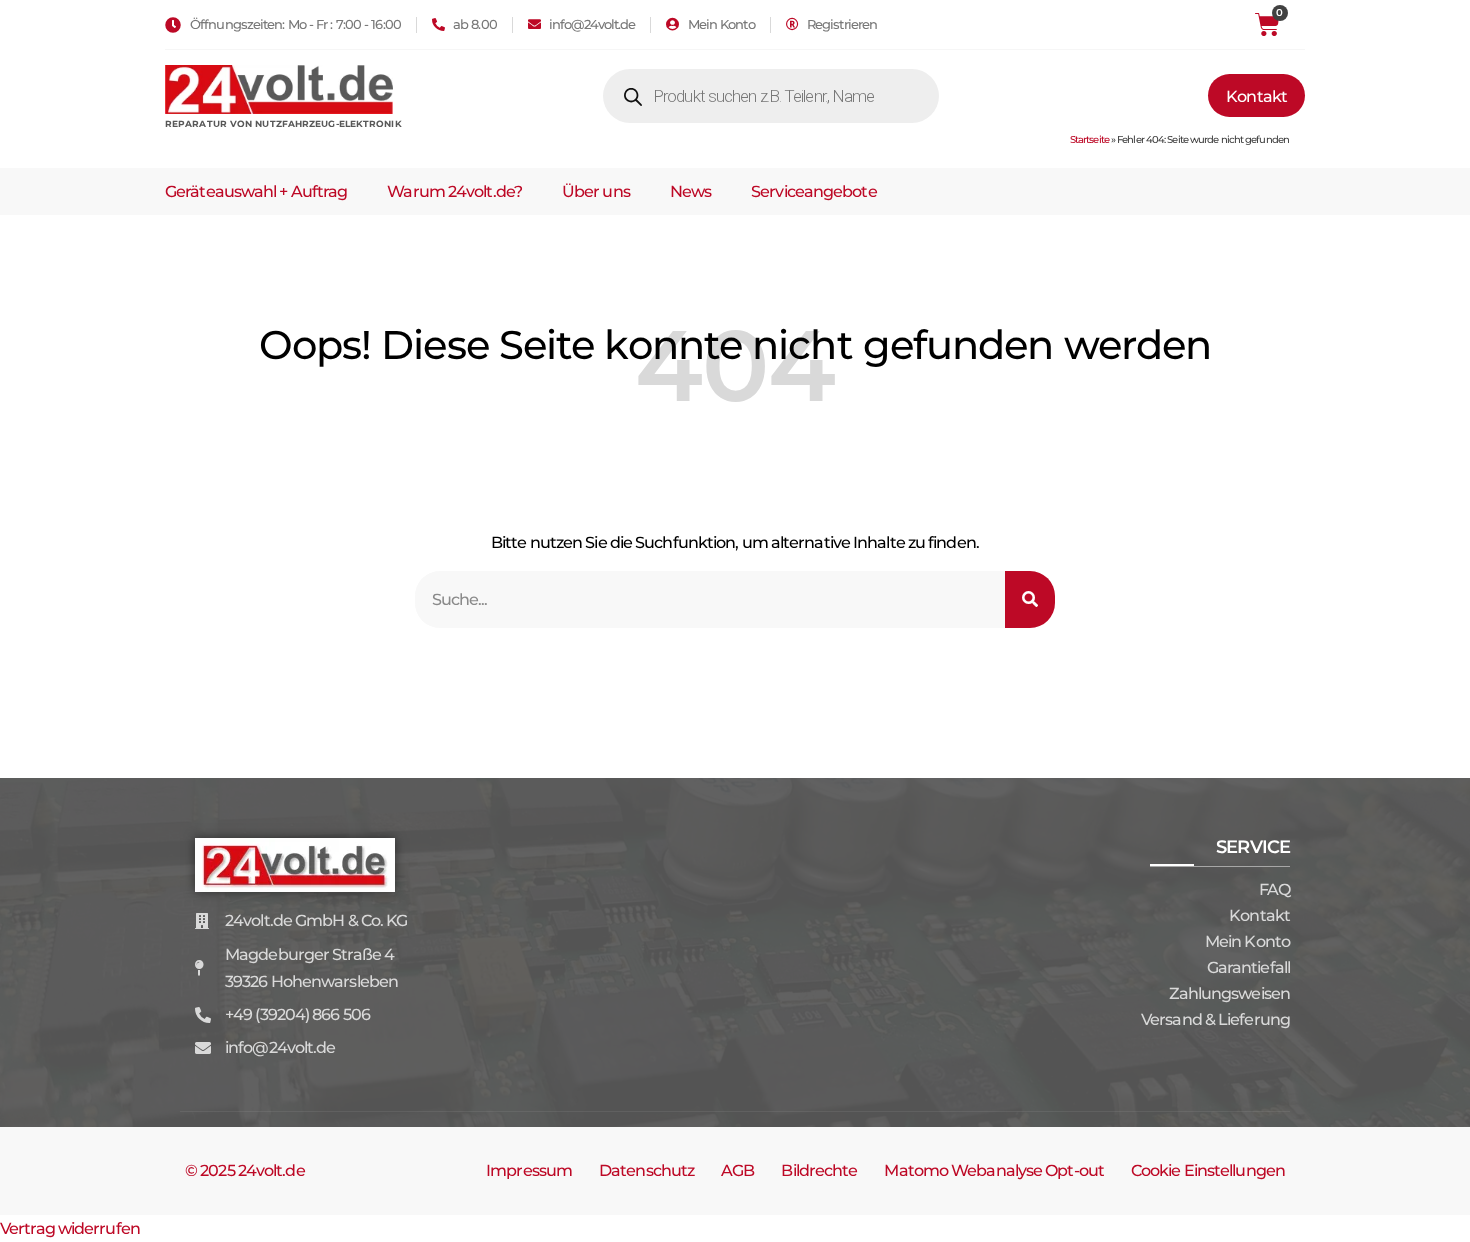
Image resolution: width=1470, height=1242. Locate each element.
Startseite (1089, 139)
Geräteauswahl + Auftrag (256, 191)
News (690, 191)
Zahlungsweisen (1229, 993)
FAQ (1274, 889)
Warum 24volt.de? (454, 191)
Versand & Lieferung (1215, 1019)
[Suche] (1030, 599)
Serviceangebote (814, 191)
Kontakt (1259, 915)
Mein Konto (1247, 941)
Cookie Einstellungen (1208, 1170)
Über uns (596, 191)
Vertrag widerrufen (70, 1228)
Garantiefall (1248, 967)
